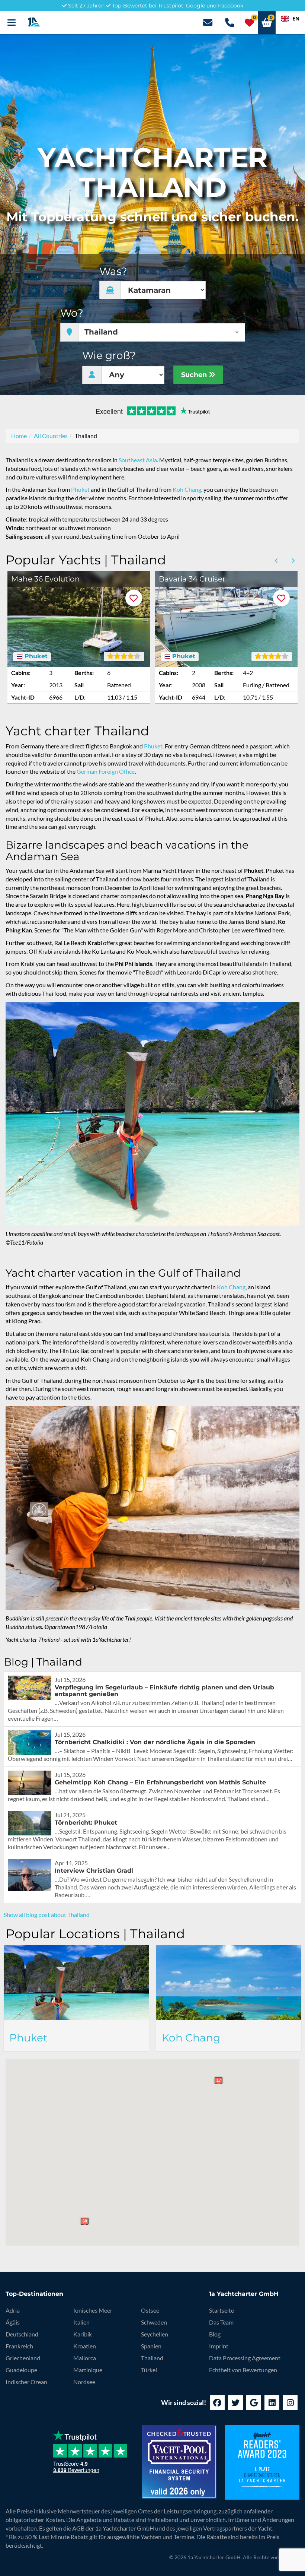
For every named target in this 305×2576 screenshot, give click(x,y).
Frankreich (19, 2346)
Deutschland (22, 2334)
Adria (13, 2310)
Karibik (83, 2334)
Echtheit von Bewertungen (243, 2370)
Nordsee (84, 2382)
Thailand (152, 2358)
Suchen (195, 375)
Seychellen (155, 2334)
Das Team (221, 2322)
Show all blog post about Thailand (47, 1915)
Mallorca (85, 2358)
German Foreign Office (106, 771)
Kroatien (85, 2346)
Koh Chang (187, 489)
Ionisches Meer (93, 2310)
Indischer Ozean (26, 2382)
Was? (113, 271)
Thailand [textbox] (101, 332)
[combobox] (290, 19)
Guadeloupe (21, 2370)
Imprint (219, 2346)
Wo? (72, 313)
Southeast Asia (138, 460)
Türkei (149, 2370)
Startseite (221, 2310)
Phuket (80, 489)
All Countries (51, 436)
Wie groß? (109, 356)
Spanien (151, 2346)
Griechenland (23, 2358)
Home (19, 436)
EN (296, 18)
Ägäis (13, 2322)
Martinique (88, 2370)
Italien (81, 2322)
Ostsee (150, 2310)
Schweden (154, 2322)
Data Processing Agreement (245, 2358)
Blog (215, 2334)
